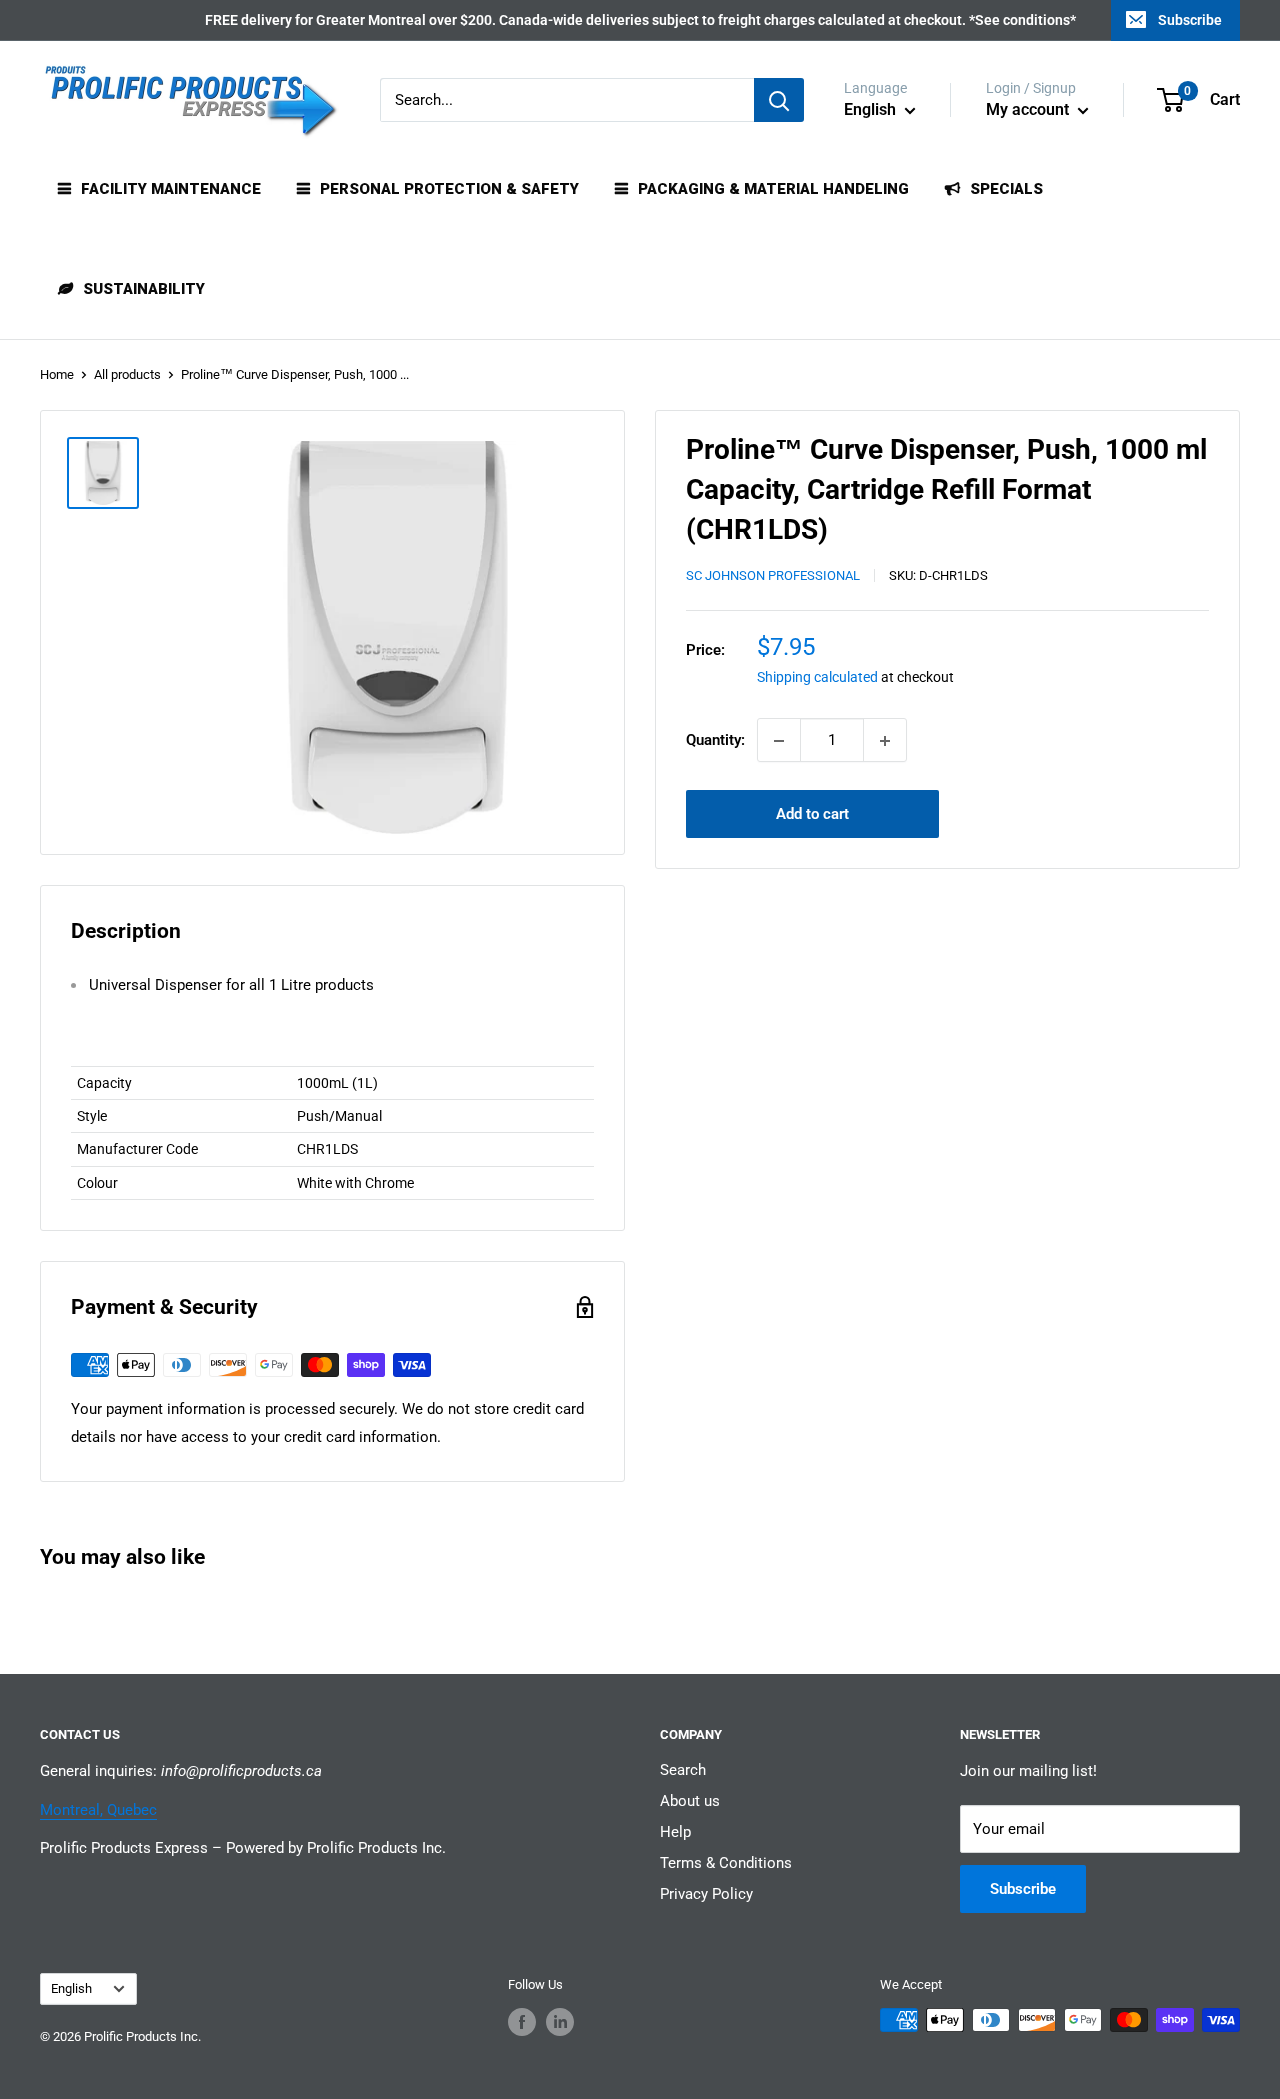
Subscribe (1190, 20)
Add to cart (812, 815)
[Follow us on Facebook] (522, 2022)
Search (683, 1770)
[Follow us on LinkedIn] (560, 2022)
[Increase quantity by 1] (885, 741)
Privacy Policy (706, 1894)
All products (127, 374)
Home (57, 374)
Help (675, 1832)
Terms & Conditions (726, 1863)
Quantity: (715, 741)
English (71, 1988)
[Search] (779, 100)
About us (690, 1801)
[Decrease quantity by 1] (779, 741)
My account (1029, 109)
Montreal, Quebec (98, 1810)
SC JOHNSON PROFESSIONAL (773, 576)
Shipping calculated (817, 678)
